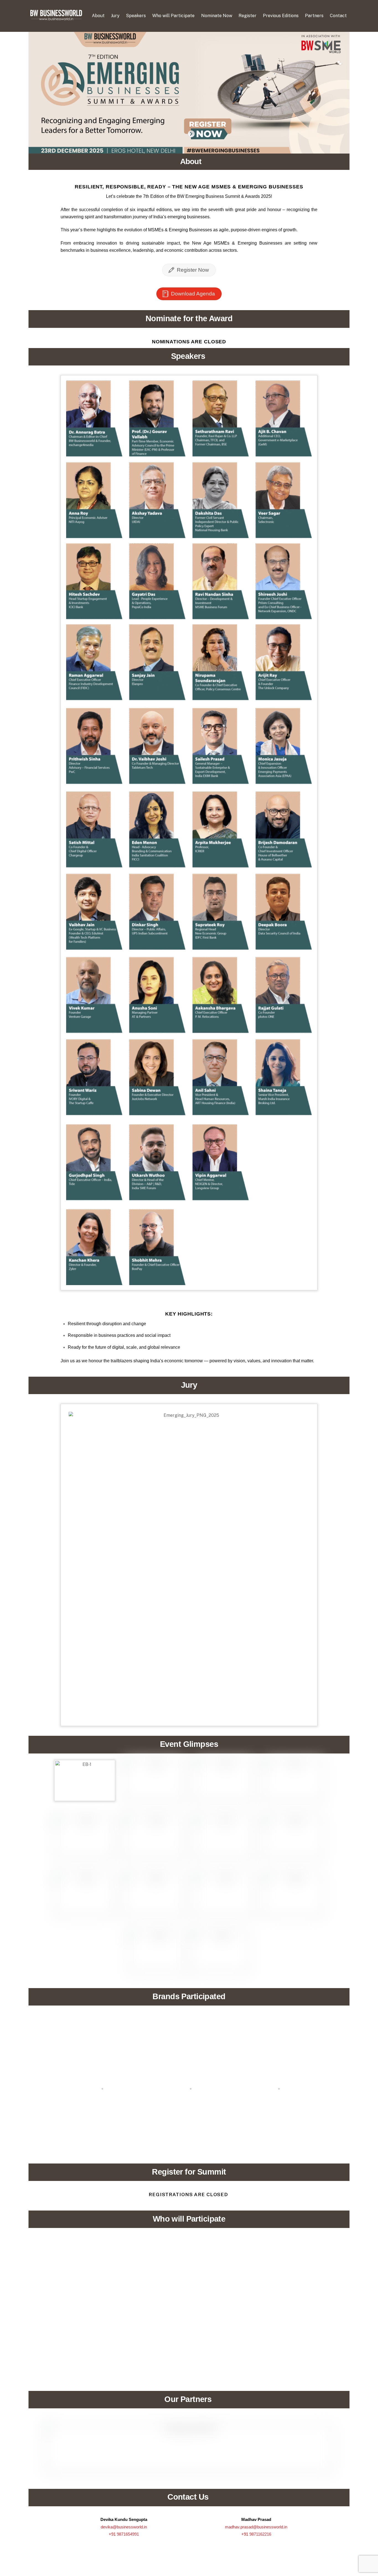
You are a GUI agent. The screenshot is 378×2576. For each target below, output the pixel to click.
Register (248, 16)
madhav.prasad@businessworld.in (256, 2527)
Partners (314, 16)
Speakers (136, 16)
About (98, 16)
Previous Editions (281, 16)
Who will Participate (173, 16)
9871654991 (128, 2534)
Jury (115, 16)
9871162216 (260, 2534)
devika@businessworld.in (124, 2527)
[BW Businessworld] (56, 19)
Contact (338, 16)
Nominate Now (217, 16)
